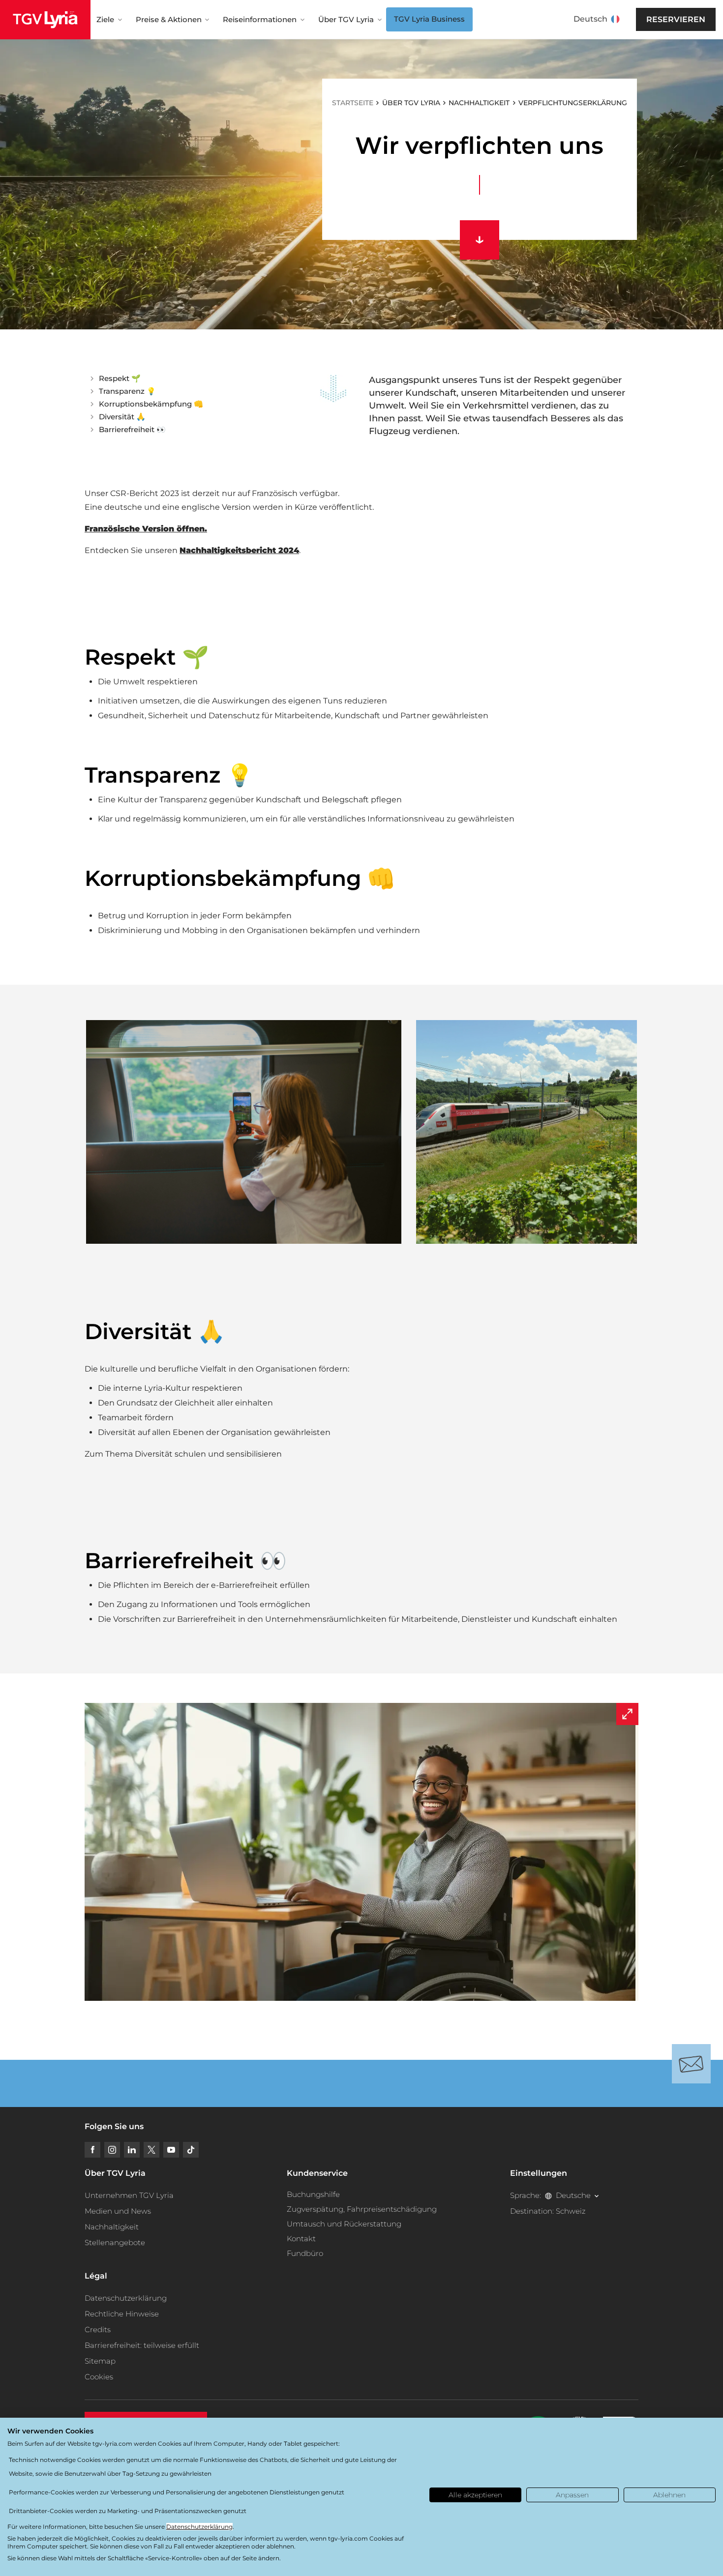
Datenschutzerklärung (126, 2298)
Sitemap (100, 2361)
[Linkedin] (132, 2150)
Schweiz (571, 2211)
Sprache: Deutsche (550, 2195)
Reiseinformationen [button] (260, 19)
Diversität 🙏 (122, 417)
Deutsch (590, 19)
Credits (98, 2329)
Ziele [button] (105, 19)
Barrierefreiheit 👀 (132, 429)
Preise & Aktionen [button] (169, 19)
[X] (151, 2150)
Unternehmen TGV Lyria (129, 2195)
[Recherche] (635, 20)
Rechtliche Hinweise (122, 2314)
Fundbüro (305, 2253)
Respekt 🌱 (120, 378)
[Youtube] (171, 2150)
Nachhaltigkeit (112, 2227)
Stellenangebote (115, 2242)
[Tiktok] (191, 2150)
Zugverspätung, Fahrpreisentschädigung (362, 2209)
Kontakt (301, 2239)
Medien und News (118, 2211)
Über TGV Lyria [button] (346, 19)
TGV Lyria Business (429, 19)
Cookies (99, 2377)
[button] (244, 1132)
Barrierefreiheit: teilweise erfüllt (142, 2345)
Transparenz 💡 (127, 391)
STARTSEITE (353, 103)
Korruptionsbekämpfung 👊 (151, 404)
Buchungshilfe (313, 2194)
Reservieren (676, 19)
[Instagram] (112, 2150)
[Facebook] (92, 2150)
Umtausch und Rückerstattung (344, 2224)
